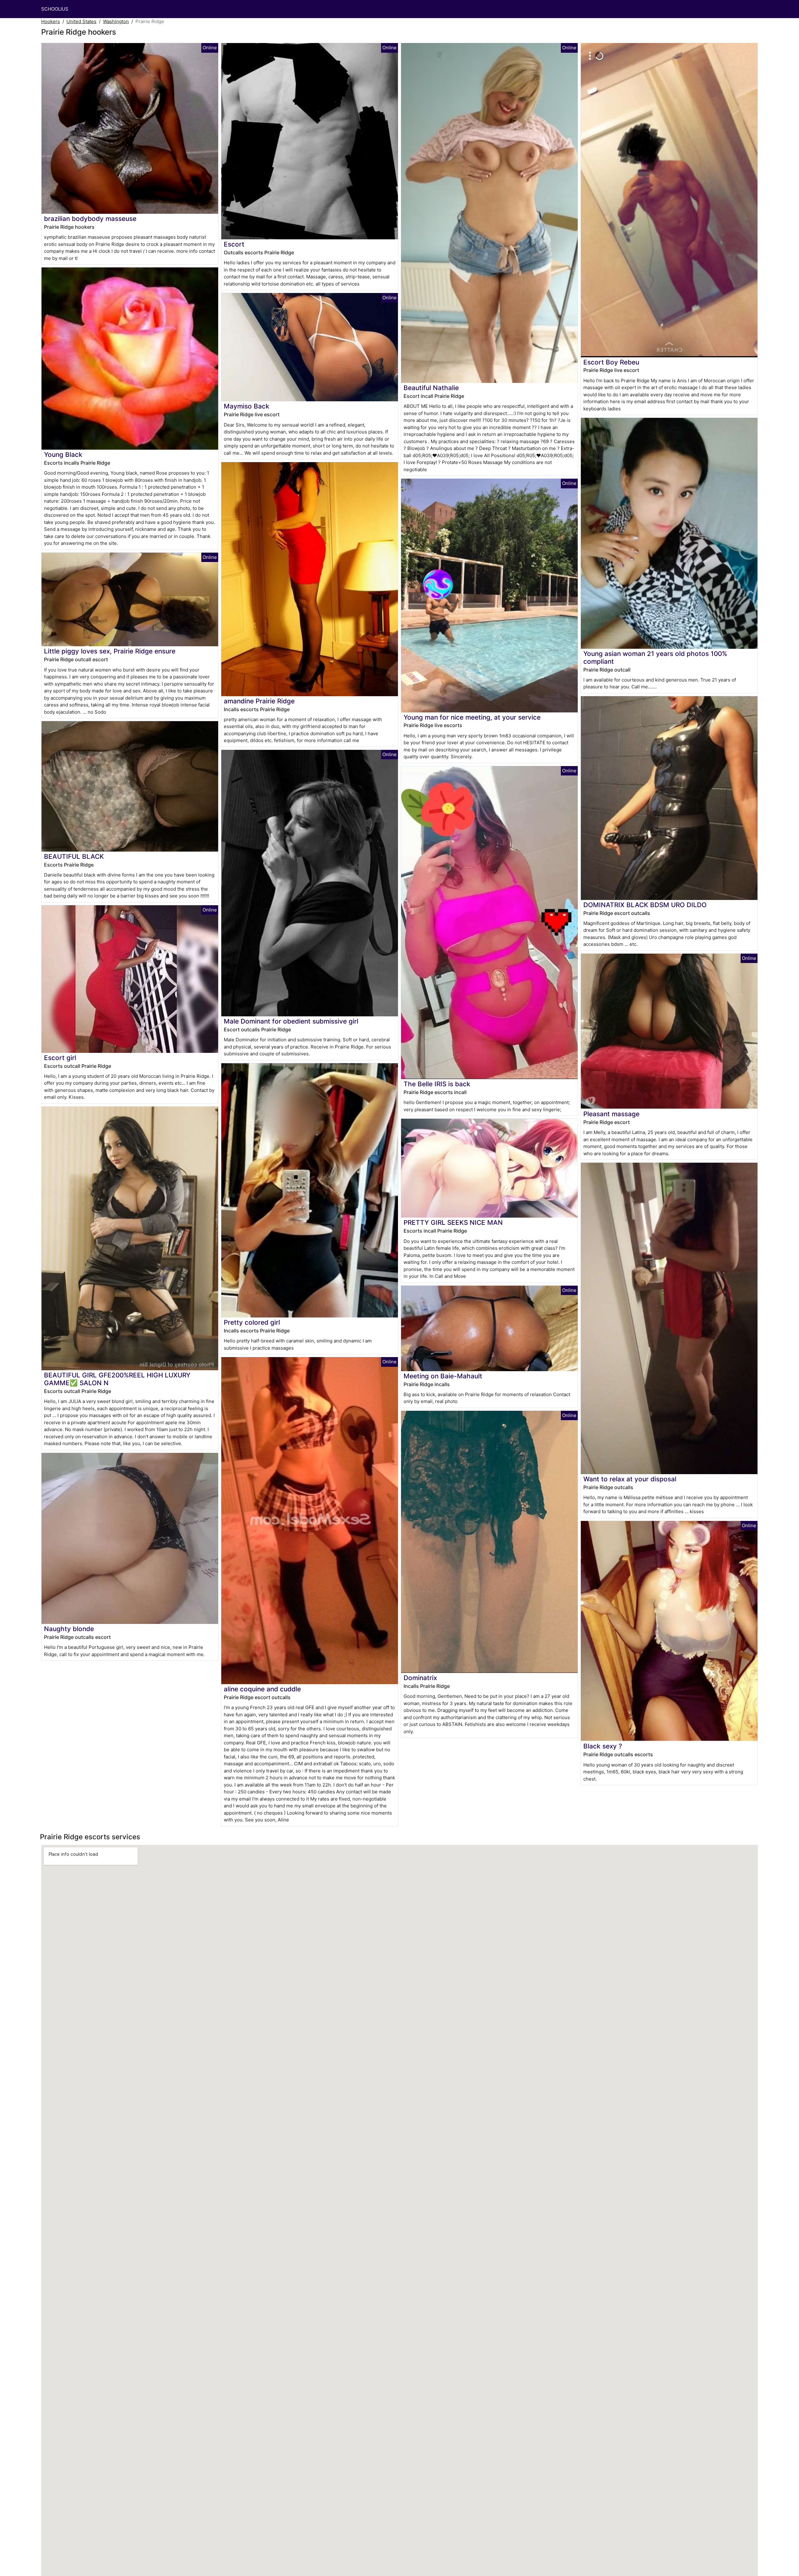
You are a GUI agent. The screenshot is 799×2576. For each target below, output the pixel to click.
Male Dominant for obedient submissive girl (291, 1021)
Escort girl (60, 1058)
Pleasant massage (611, 1114)
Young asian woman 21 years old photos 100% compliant (655, 657)
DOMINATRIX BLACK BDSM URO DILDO (645, 905)
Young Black (63, 455)
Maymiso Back (247, 406)
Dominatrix (420, 1678)
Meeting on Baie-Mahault (443, 1376)
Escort (234, 244)
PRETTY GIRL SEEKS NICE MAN (453, 1222)
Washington (116, 21)
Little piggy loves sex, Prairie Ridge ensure (110, 651)
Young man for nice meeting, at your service (472, 717)
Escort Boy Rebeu (611, 362)
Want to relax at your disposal (630, 1479)
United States (81, 21)
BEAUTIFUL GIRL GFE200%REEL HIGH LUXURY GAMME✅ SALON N (117, 1379)
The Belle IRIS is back (437, 1084)
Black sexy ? (603, 1746)
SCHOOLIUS (55, 9)
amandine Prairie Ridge (259, 701)
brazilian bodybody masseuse (90, 219)
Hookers (51, 21)
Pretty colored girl (252, 1322)
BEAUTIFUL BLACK (74, 856)
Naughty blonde (69, 1629)
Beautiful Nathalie (431, 388)
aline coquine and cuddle (262, 1689)
